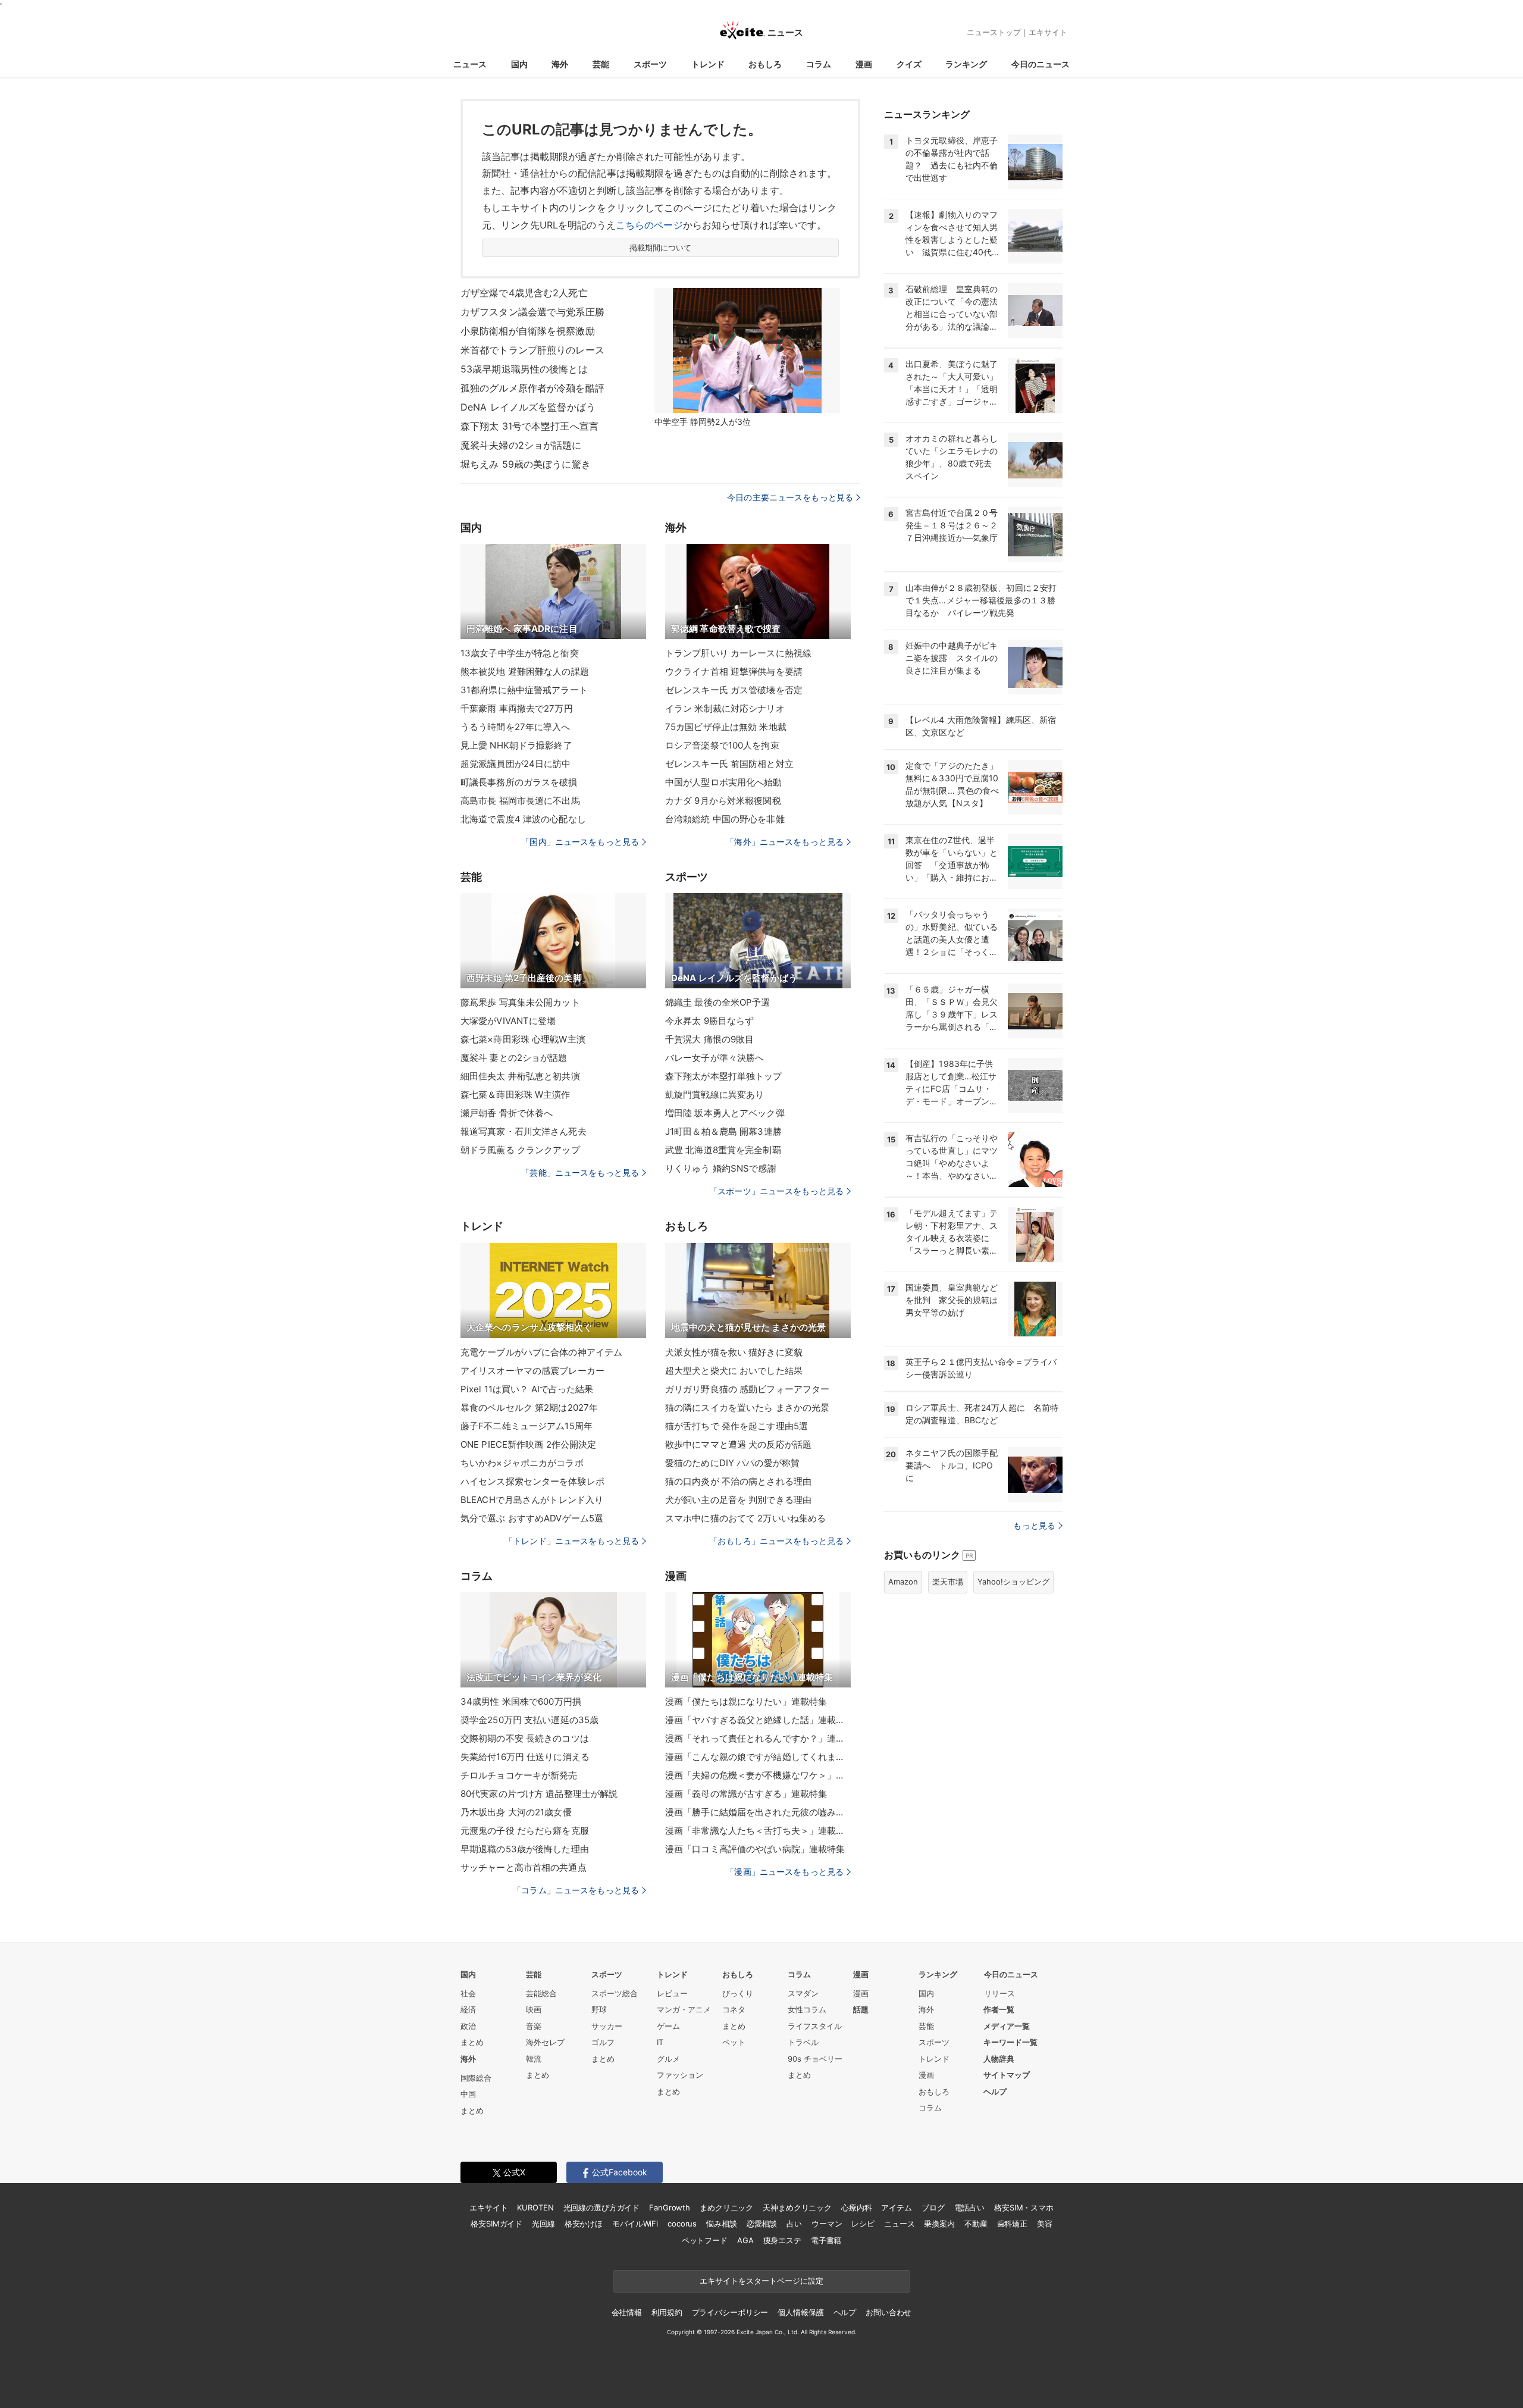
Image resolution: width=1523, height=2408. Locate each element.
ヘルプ (995, 2091)
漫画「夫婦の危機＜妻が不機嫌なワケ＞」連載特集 (758, 1775)
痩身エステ (782, 2240)
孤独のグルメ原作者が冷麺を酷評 (532, 388)
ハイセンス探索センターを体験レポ (532, 1481)
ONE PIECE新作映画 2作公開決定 (528, 1444)
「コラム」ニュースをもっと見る (576, 1890)
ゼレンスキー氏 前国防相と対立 (729, 764)
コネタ (734, 2009)
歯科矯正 (1012, 2224)
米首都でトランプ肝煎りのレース (532, 350)
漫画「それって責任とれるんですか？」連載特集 (758, 1738)
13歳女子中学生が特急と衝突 (520, 653)
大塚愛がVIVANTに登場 (508, 1021)
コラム (819, 64)
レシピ (863, 2224)
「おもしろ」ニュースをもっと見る (776, 1541)
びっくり (738, 1993)
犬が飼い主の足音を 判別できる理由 (738, 1500)
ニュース (470, 64)
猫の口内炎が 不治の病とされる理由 (738, 1481)
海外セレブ (545, 2042)
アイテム (896, 2207)
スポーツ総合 (615, 1993)
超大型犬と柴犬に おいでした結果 (734, 1371)
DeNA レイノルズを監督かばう (528, 407)
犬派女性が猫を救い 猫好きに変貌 (734, 1352)
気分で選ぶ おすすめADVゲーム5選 (532, 1518)
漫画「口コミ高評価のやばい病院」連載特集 (755, 1849)
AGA (745, 2240)
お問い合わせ (889, 2312)
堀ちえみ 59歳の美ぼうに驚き (526, 464)
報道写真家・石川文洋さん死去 (524, 1131)
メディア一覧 (1007, 2026)
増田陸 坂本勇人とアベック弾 (725, 1113)
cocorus (682, 2224)
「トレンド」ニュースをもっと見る (572, 1541)
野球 (599, 2009)
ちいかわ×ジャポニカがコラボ (522, 1463)
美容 (1045, 2224)
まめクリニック (726, 2207)
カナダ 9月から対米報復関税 (723, 801)
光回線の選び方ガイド (602, 2207)
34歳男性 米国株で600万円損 (521, 1701)
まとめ (472, 2042)
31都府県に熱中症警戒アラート (524, 690)
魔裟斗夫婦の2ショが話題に (521, 445)
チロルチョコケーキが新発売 (519, 1775)
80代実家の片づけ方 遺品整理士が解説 (539, 1794)
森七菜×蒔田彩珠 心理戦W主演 (523, 1039)
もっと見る (1034, 1525)
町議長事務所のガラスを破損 (519, 782)
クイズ (909, 64)
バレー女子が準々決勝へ (715, 1058)
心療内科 (856, 2207)
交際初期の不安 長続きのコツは (525, 1738)
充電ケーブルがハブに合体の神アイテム (541, 1352)
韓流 (534, 2059)
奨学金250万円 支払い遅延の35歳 (529, 1720)
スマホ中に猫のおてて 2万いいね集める (745, 1518)
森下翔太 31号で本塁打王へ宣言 (529, 426)
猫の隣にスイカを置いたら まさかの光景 (747, 1407)
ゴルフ (603, 2042)
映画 (534, 2009)
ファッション (680, 2075)
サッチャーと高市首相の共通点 (524, 1867)
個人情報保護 (800, 2312)
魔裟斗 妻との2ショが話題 (514, 1058)
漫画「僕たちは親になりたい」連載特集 (746, 1701)
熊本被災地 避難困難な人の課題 (525, 671)
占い (794, 2224)
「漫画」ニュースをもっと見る (785, 1872)
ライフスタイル (815, 2026)
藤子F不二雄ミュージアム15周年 (527, 1426)
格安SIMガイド (496, 2224)
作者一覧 (999, 2009)
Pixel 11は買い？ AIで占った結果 (527, 1389)
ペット (734, 2042)
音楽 (534, 2026)
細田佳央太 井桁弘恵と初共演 (520, 1076)
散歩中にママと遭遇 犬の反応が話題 (738, 1444)
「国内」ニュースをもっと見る (580, 842)
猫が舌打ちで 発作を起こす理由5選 (737, 1426)
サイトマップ (1007, 2075)
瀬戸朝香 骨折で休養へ (507, 1113)
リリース (999, 1993)
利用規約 (667, 2312)
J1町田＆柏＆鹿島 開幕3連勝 (723, 1131)
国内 (519, 64)
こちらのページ (649, 225)
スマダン (803, 1993)
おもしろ (765, 64)
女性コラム (807, 2009)
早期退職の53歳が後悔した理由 (525, 1849)
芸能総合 (541, 1993)
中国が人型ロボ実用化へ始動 (724, 782)
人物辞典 (999, 2059)
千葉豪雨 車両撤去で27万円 (517, 708)
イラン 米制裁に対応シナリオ (725, 708)
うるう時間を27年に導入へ (515, 727)
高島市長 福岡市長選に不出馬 (520, 801)
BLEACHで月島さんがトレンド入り (532, 1500)
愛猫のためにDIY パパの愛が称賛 (732, 1463)
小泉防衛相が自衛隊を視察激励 (528, 331)
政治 (468, 2026)
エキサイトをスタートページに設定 (761, 2281)
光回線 (543, 2224)
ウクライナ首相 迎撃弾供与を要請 (734, 671)
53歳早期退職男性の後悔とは (524, 369)
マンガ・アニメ (684, 2009)
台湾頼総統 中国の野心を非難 (725, 819)
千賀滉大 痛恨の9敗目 (709, 1039)
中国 (468, 2094)
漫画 (864, 64)
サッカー (607, 2026)
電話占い (969, 2207)
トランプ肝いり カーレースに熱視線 (738, 653)
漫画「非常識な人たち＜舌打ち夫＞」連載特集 (758, 1831)
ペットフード (705, 2240)
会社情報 (627, 2312)
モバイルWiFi (635, 2224)
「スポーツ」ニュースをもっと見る (776, 1191)
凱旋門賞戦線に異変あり (715, 1095)
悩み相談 (721, 2224)
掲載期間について (661, 248)
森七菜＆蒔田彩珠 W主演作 (515, 1095)
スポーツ (650, 64)
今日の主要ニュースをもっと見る (790, 497)
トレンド (708, 64)
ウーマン (827, 2224)
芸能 (601, 64)
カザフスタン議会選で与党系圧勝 (532, 312)
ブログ (933, 2207)
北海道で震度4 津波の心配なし (523, 819)
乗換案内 (939, 2224)
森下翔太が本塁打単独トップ (724, 1076)
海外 (560, 64)
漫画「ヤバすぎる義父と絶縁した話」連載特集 (758, 1720)
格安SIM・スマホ (1024, 2207)
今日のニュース (1041, 64)
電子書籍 (826, 2240)
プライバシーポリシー (730, 2312)
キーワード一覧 (1010, 2042)
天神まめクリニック (797, 2207)
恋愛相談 (762, 2224)
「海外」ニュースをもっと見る (785, 842)
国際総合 (476, 2078)
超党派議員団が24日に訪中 (516, 764)
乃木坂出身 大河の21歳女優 (516, 1812)
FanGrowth (670, 2207)
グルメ (668, 2059)
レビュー (672, 1993)
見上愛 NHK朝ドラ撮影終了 (516, 745)
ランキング (966, 64)
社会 (468, 1993)
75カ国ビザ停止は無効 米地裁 (726, 727)
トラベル (803, 2042)
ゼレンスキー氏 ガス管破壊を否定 (734, 690)
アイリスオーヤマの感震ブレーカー (532, 1371)
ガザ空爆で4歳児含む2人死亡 (524, 293)
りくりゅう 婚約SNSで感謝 (721, 1168)
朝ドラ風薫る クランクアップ (520, 1150)
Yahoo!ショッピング (1013, 1582)
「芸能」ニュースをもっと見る (580, 1172)
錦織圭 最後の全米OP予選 (718, 1002)
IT (660, 2042)
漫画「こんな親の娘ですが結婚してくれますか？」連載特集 (758, 1757)
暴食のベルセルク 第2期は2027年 (529, 1407)
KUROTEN (535, 2207)
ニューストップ (994, 32)
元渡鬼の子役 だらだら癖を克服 (525, 1831)
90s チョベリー (815, 2059)
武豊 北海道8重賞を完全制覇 (723, 1150)
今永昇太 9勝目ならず (709, 1021)
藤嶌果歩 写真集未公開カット (520, 1002)
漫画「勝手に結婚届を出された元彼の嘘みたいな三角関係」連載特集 (758, 1812)
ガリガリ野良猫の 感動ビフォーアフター (747, 1389)
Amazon (903, 1582)
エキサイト (1048, 32)
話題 (861, 2009)
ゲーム (668, 2026)
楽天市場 (948, 1582)
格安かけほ (584, 2224)
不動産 (976, 2224)
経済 (468, 2009)
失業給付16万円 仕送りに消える (525, 1757)
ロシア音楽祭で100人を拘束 (722, 745)
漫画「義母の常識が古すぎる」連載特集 (746, 1794)
